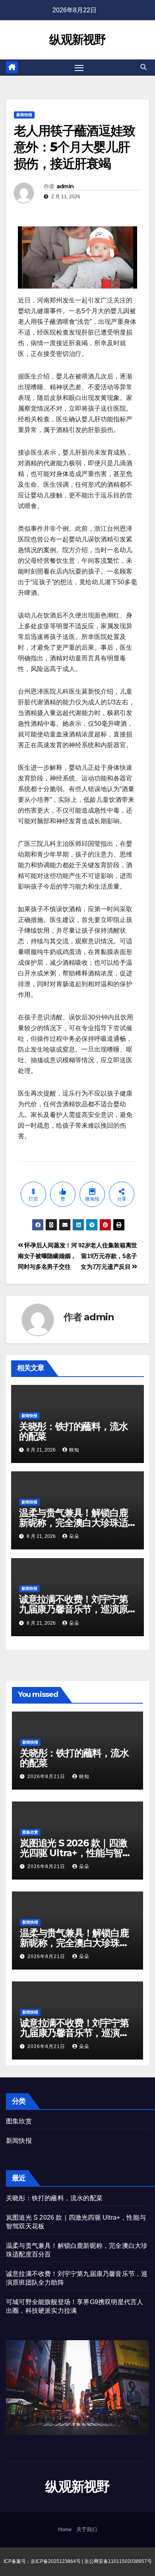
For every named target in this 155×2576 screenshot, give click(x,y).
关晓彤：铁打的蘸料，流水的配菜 (74, 1431)
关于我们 (87, 2529)
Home (65, 2529)
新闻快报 (24, 115)
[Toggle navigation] (79, 68)
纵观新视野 (77, 39)
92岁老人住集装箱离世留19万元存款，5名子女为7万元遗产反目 (108, 1256)
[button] (143, 67)
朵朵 (74, 1536)
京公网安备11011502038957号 (118, 2561)
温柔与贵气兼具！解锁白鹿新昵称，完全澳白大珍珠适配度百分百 (74, 1523)
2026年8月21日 (47, 1777)
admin (65, 186)
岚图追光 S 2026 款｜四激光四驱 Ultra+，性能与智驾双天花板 (76, 1853)
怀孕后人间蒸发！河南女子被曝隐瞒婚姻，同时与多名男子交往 (47, 1256)
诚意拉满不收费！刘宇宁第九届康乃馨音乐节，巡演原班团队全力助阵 (74, 1609)
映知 (74, 1450)
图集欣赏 (30, 1832)
